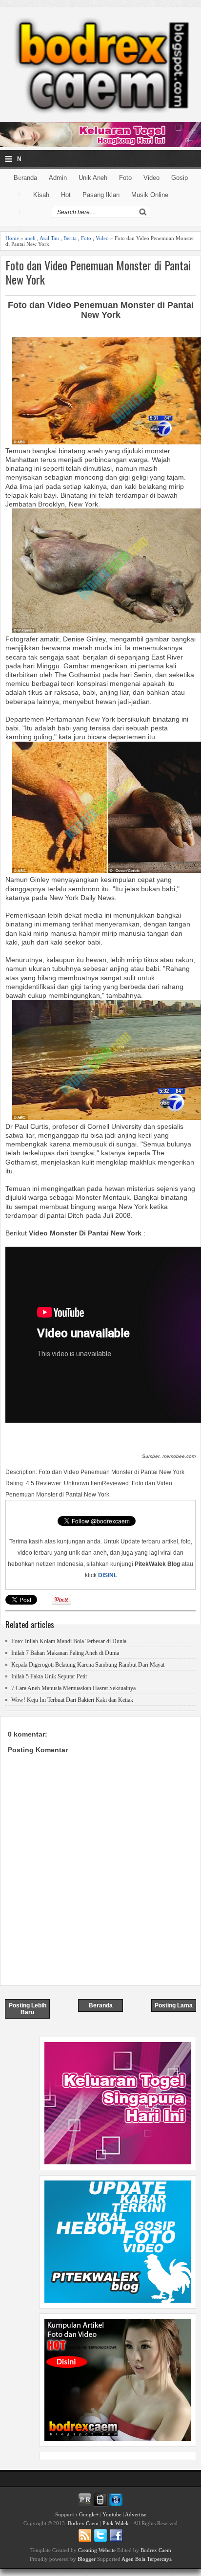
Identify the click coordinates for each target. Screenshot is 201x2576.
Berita (70, 238)
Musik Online (150, 195)
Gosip (180, 178)
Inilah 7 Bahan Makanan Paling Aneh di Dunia (65, 1653)
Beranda (25, 178)
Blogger (87, 2559)
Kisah (41, 195)
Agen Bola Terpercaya (147, 2559)
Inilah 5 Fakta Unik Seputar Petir (49, 1676)
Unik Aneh (93, 178)
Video (151, 178)
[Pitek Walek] (118, 2300)
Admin (58, 178)
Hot (66, 195)
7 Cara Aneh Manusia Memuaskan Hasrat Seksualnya (73, 1688)
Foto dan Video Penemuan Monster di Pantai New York (98, 272)
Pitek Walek (116, 2523)
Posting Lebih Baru (28, 2009)
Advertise (136, 2514)
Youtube (112, 2514)
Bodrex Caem (83, 2523)
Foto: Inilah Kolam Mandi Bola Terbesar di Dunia (69, 1641)
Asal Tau (49, 238)
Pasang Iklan (101, 195)
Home (12, 238)
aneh (30, 238)
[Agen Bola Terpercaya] (118, 2439)
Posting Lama (174, 2005)
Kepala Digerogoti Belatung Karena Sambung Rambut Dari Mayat (88, 1665)
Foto (125, 178)
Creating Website (97, 2550)
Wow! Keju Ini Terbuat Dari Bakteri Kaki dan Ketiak (72, 1700)
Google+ (89, 2514)
